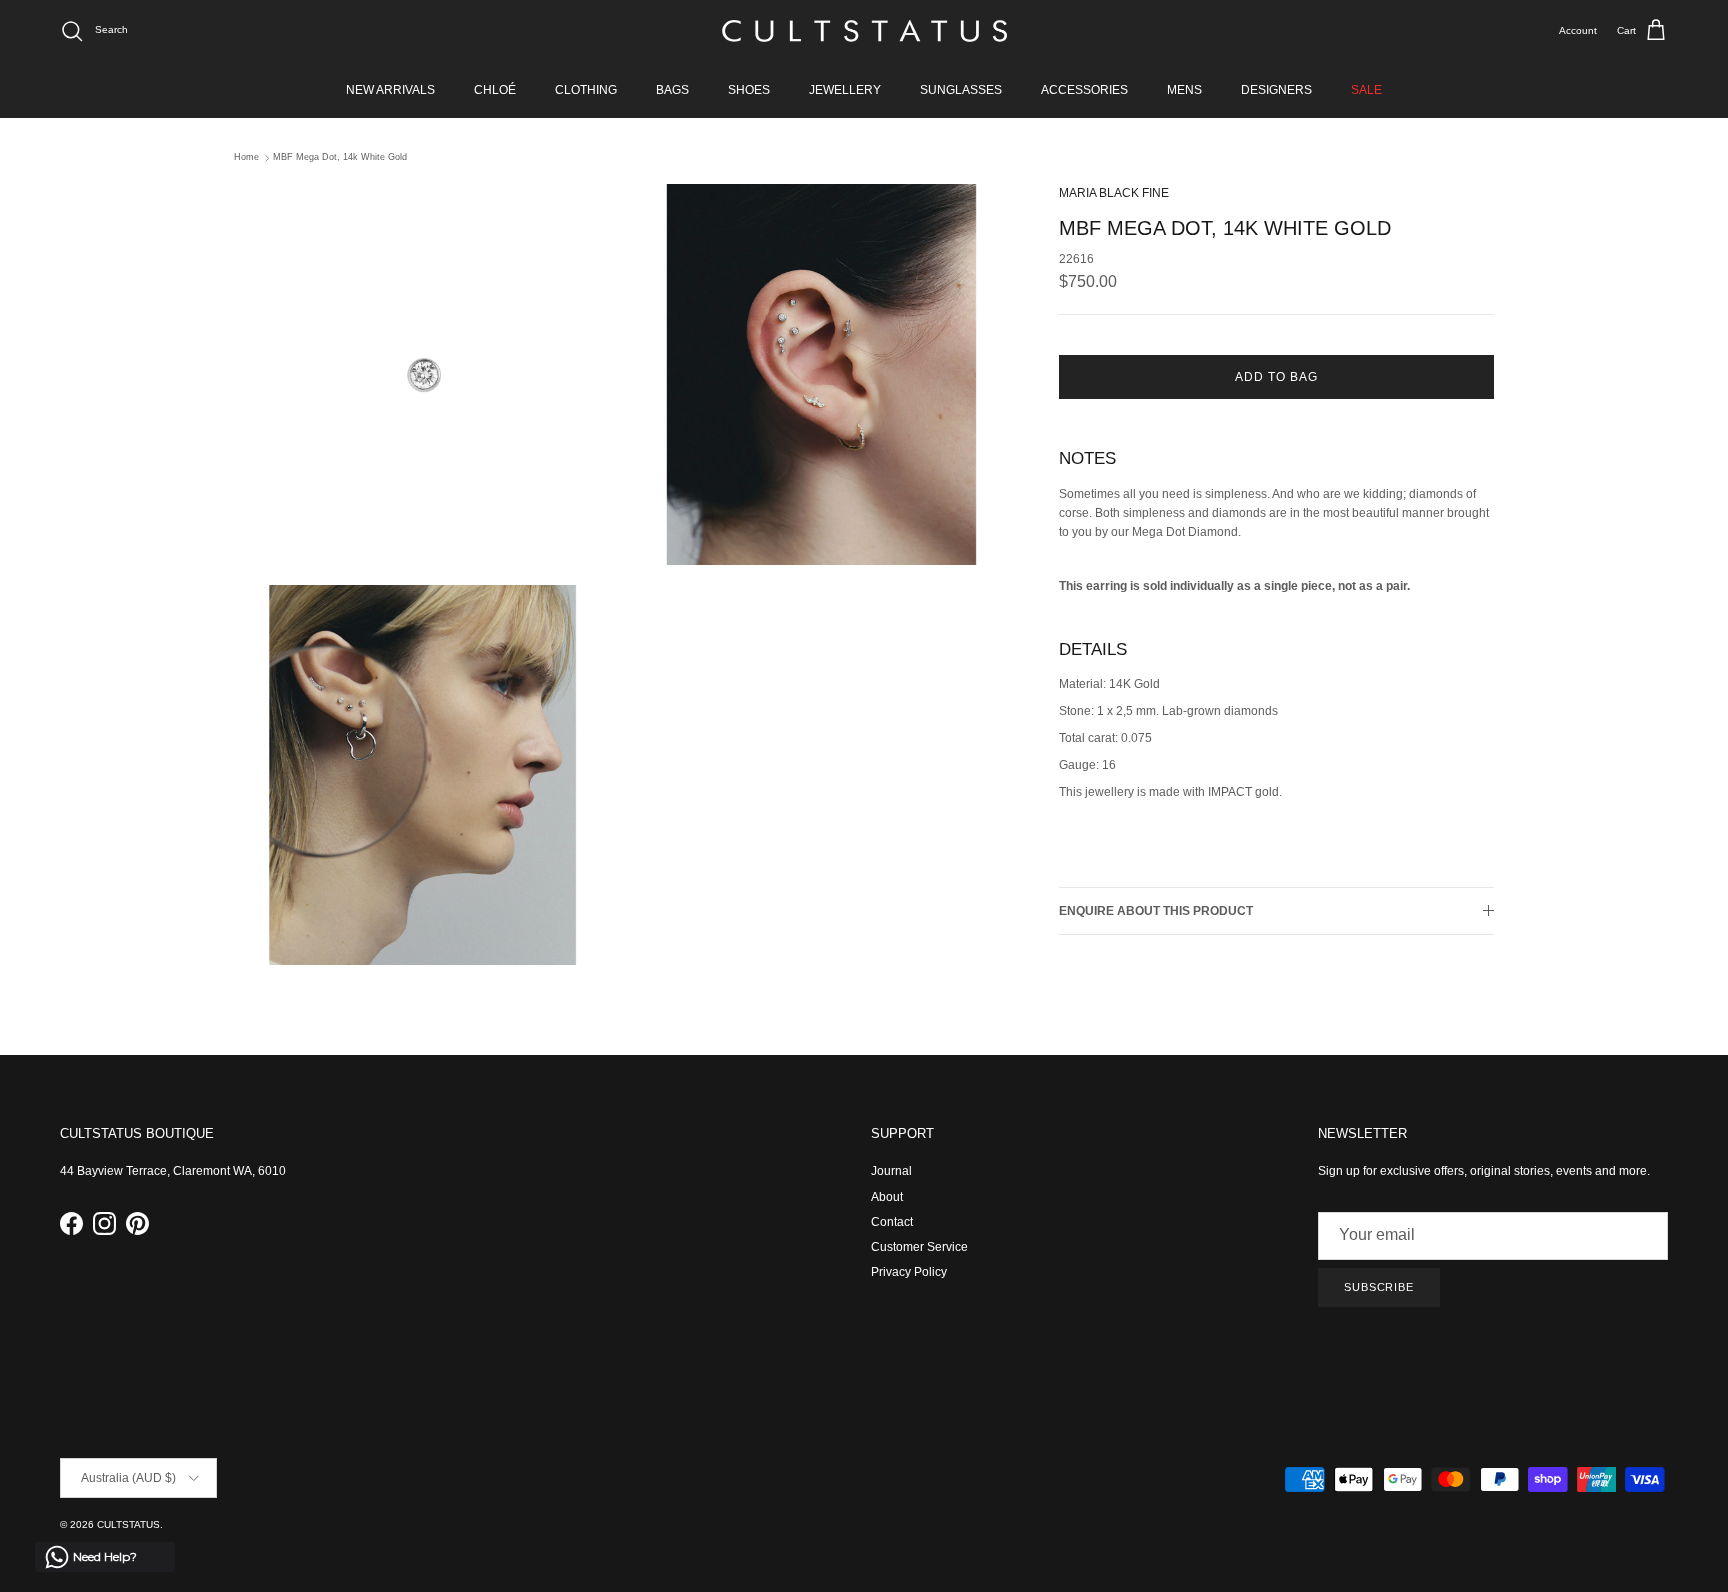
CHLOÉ (495, 90)
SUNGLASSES (961, 90)
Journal (891, 1171)
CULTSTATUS (128, 1524)
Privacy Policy (909, 1272)
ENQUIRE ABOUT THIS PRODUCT (1156, 910)
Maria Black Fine (1114, 193)
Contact (892, 1222)
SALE (1366, 90)
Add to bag (1276, 377)
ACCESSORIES (1084, 90)
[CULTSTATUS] (864, 31)
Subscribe (1379, 1287)
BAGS (672, 90)
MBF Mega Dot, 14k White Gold (340, 158)
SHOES (749, 90)
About (887, 1197)
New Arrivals (390, 90)
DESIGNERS (1276, 90)
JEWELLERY (845, 90)
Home (246, 158)
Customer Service (919, 1247)
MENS (1184, 90)
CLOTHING (586, 90)
